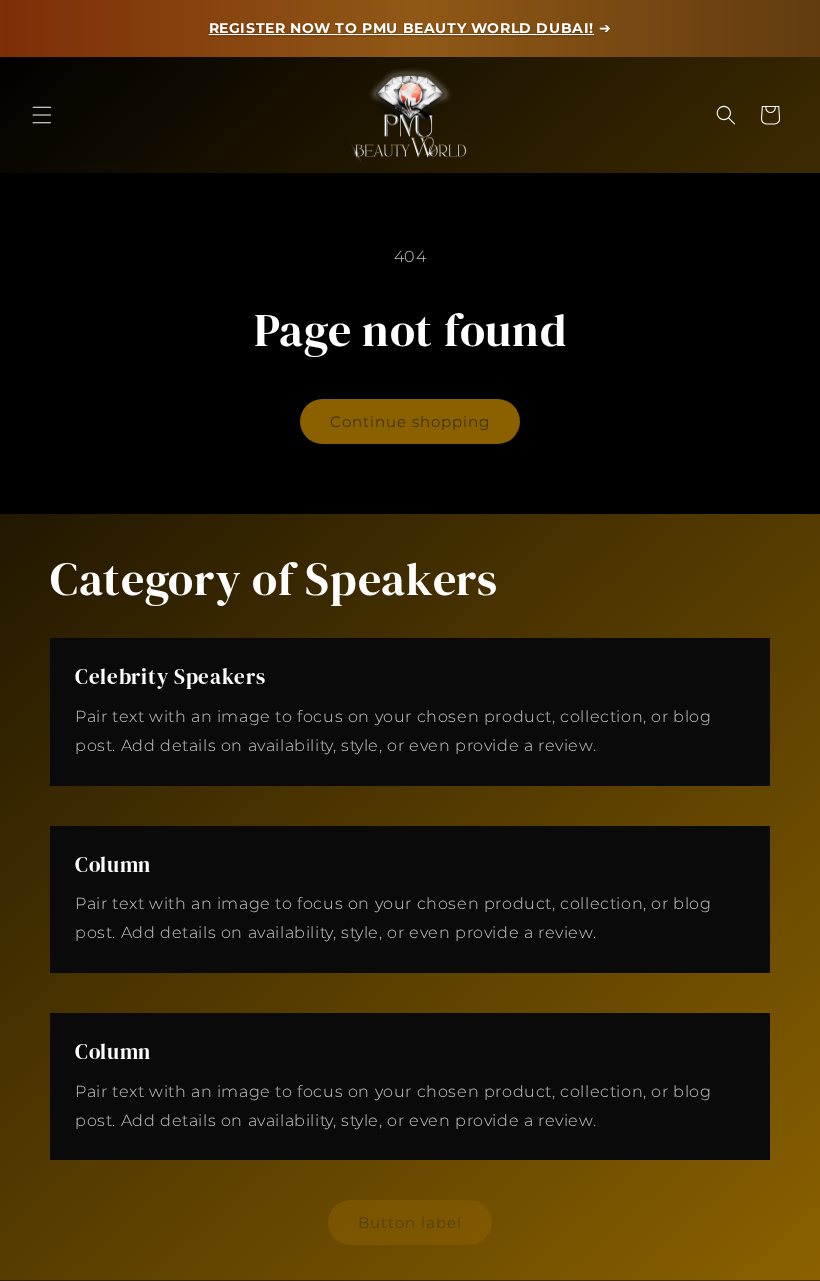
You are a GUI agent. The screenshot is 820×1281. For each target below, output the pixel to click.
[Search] (726, 115)
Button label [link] (410, 1222)
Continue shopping (410, 421)
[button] (42, 115)
